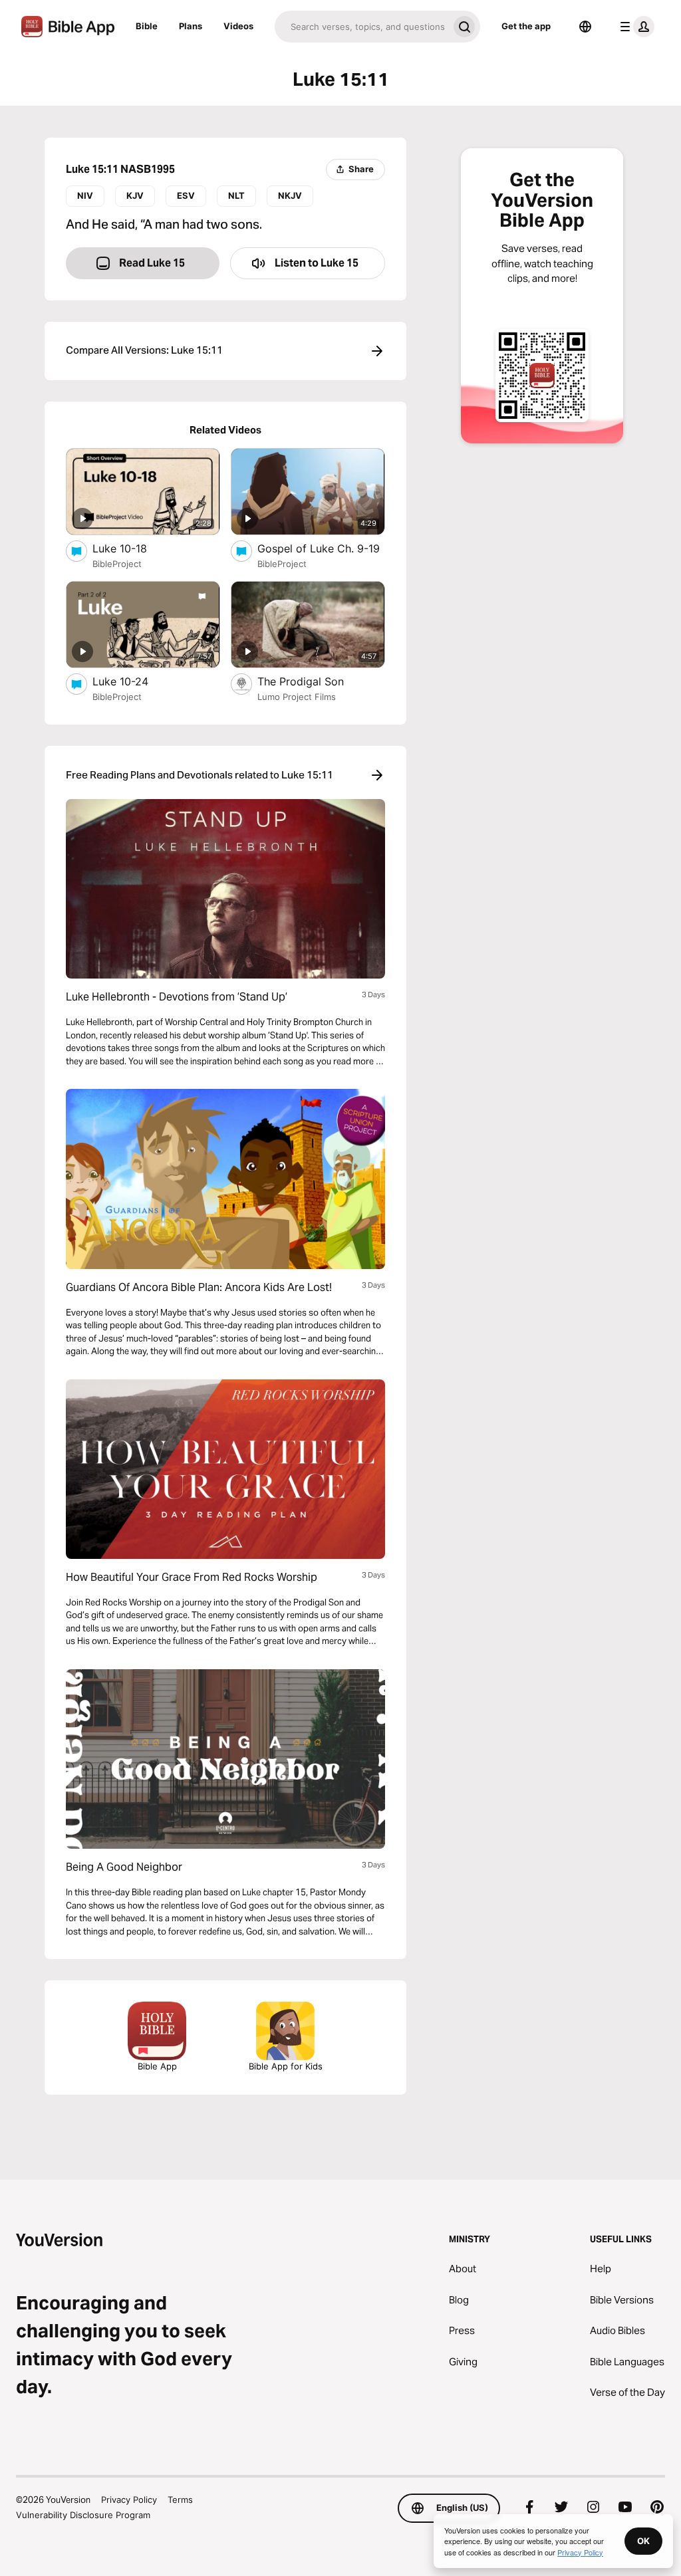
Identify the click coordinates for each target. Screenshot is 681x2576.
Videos (238, 26)
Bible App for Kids (286, 2066)
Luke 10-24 (133, 681)
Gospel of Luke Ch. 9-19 (321, 548)
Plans (191, 26)
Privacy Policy (129, 2500)
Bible (147, 26)
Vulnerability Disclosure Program (83, 2515)
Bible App (157, 2066)
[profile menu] (634, 27)
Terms (180, 2500)
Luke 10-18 (134, 548)
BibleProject (117, 564)
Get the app (526, 26)
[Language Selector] (585, 27)
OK (643, 2541)
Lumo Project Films (297, 697)
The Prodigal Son (314, 681)
